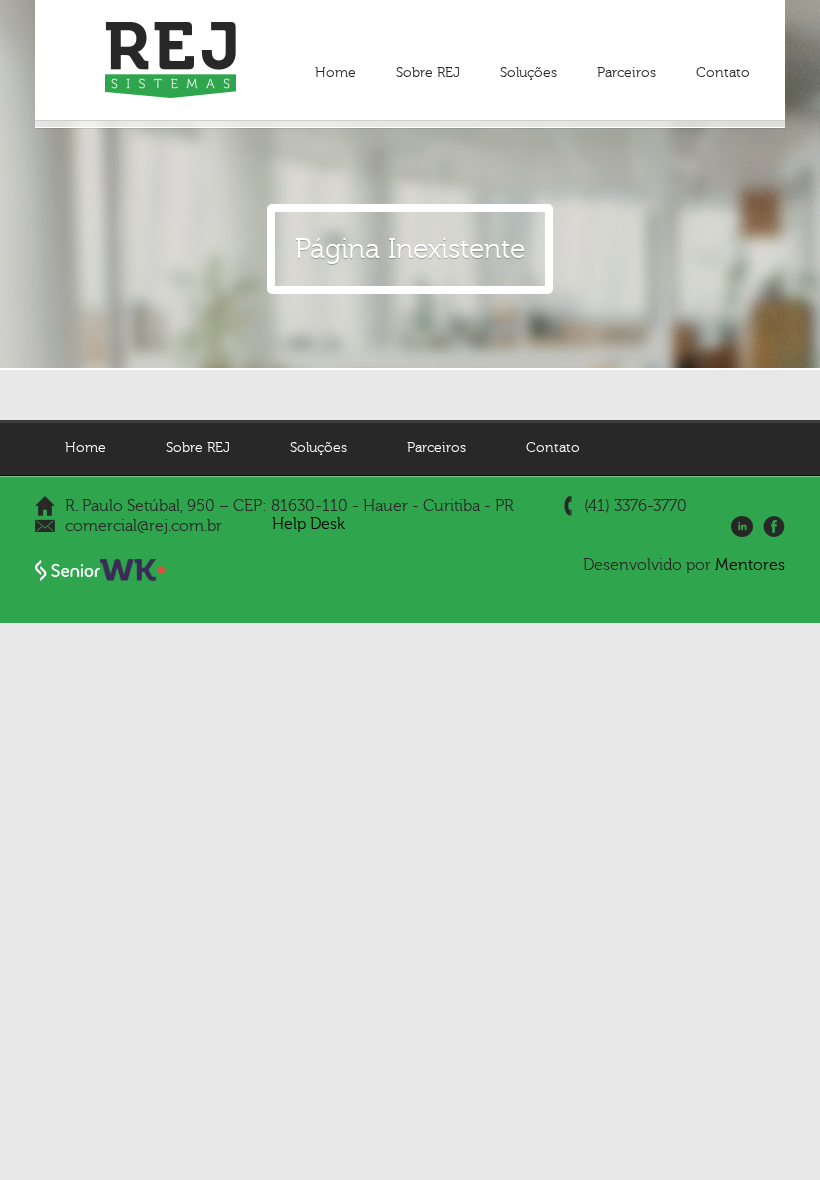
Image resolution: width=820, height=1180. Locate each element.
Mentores (750, 565)
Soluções (528, 72)
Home (335, 72)
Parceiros (626, 72)
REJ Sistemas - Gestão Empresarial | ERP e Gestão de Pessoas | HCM (170, 60)
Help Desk (308, 524)
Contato (723, 72)
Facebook (774, 527)
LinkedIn (742, 527)
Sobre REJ (428, 72)
